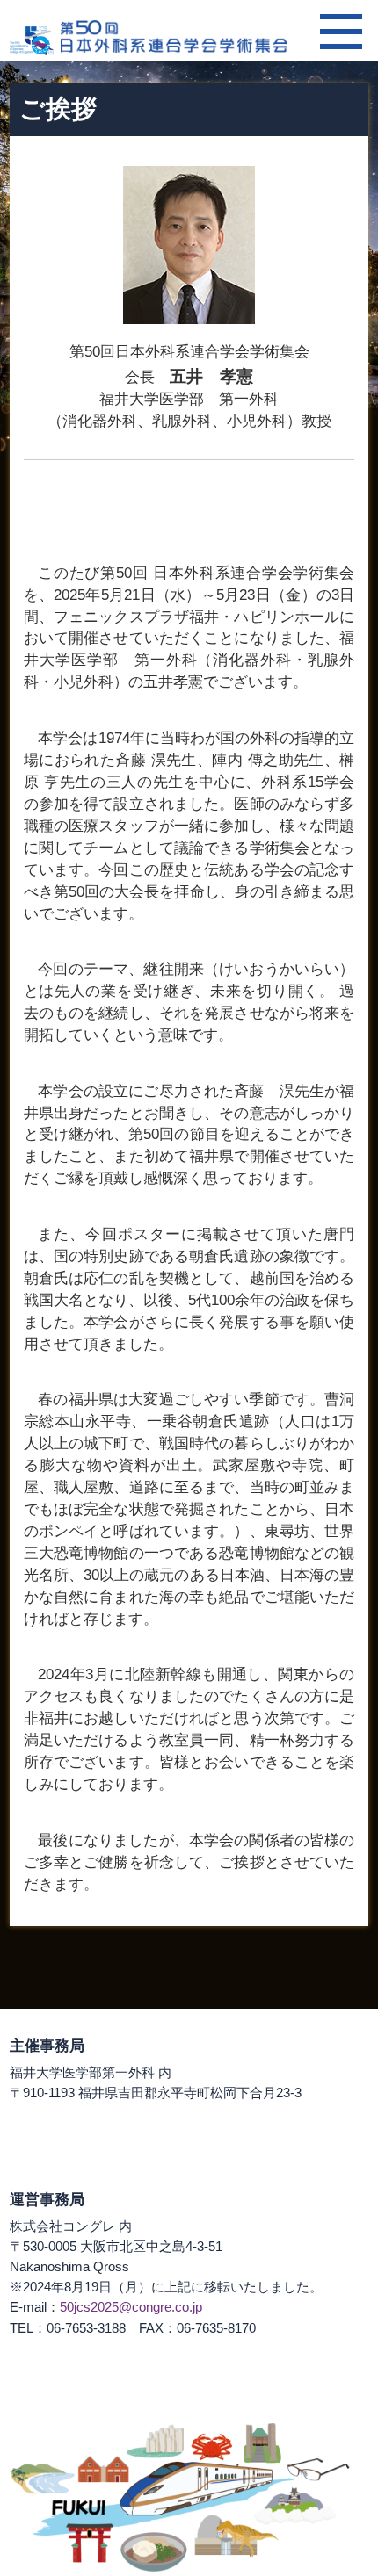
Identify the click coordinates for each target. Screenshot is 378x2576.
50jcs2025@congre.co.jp (131, 2307)
